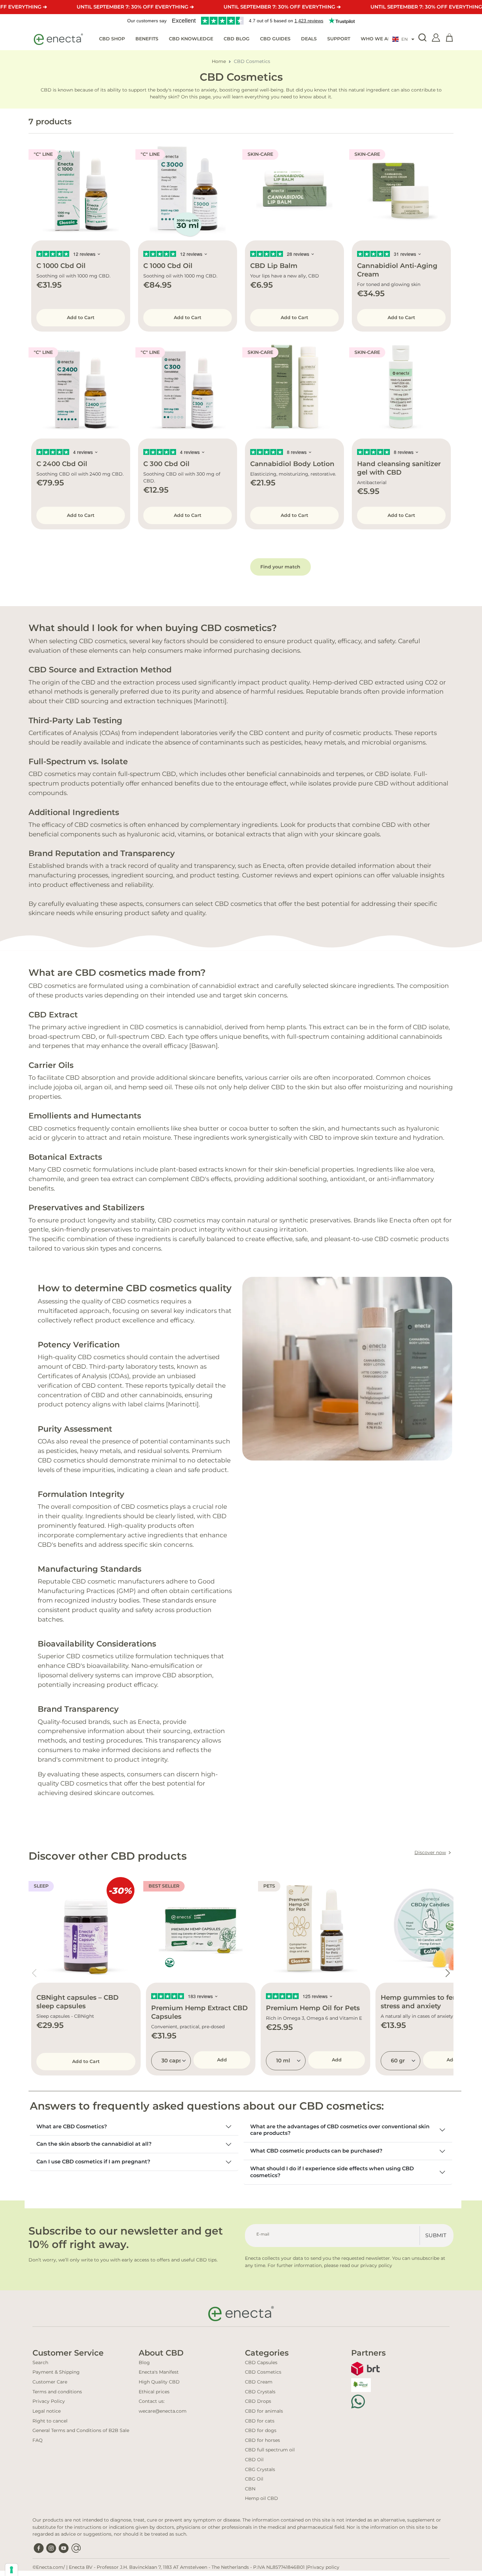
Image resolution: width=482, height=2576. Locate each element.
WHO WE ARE (377, 39)
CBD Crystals (260, 2392)
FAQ (38, 2440)
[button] (403, 39)
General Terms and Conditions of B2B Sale (81, 2430)
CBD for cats (260, 2421)
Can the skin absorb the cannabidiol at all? (94, 2144)
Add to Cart (81, 317)
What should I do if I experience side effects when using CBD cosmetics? (332, 2172)
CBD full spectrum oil (270, 2450)
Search (40, 2362)
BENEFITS (147, 39)
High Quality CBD (159, 2382)
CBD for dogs (261, 2430)
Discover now (430, 1852)
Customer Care (50, 2382)
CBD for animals (264, 2411)
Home (219, 61)
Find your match (280, 567)
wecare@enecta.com (163, 2411)
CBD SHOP (112, 39)
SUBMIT (436, 2235)
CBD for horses (262, 2440)
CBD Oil (254, 2460)
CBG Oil (254, 2479)
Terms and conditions (57, 2392)
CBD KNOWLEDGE (191, 39)
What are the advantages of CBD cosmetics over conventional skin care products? (340, 2130)
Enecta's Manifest (159, 2372)
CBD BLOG (237, 39)
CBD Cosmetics (263, 2372)
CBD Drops (258, 2401)
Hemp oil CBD (261, 2498)
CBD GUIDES (275, 39)
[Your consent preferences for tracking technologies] (11, 2570)
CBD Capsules (261, 2362)
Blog (144, 2362)
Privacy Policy (49, 2401)
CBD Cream (259, 2382)
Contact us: (152, 2401)
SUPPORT (339, 39)
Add (222, 2060)
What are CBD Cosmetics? (72, 2126)
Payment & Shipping (56, 2372)
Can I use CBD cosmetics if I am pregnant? (93, 2162)
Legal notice (47, 2411)
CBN (250, 2489)
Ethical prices (154, 2392)
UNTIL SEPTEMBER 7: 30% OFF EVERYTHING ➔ (135, 7)
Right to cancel (50, 2421)
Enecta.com (50, 2567)
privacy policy (376, 2265)
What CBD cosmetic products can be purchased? (316, 2151)
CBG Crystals (260, 2469)
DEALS (309, 39)
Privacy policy (323, 2567)
